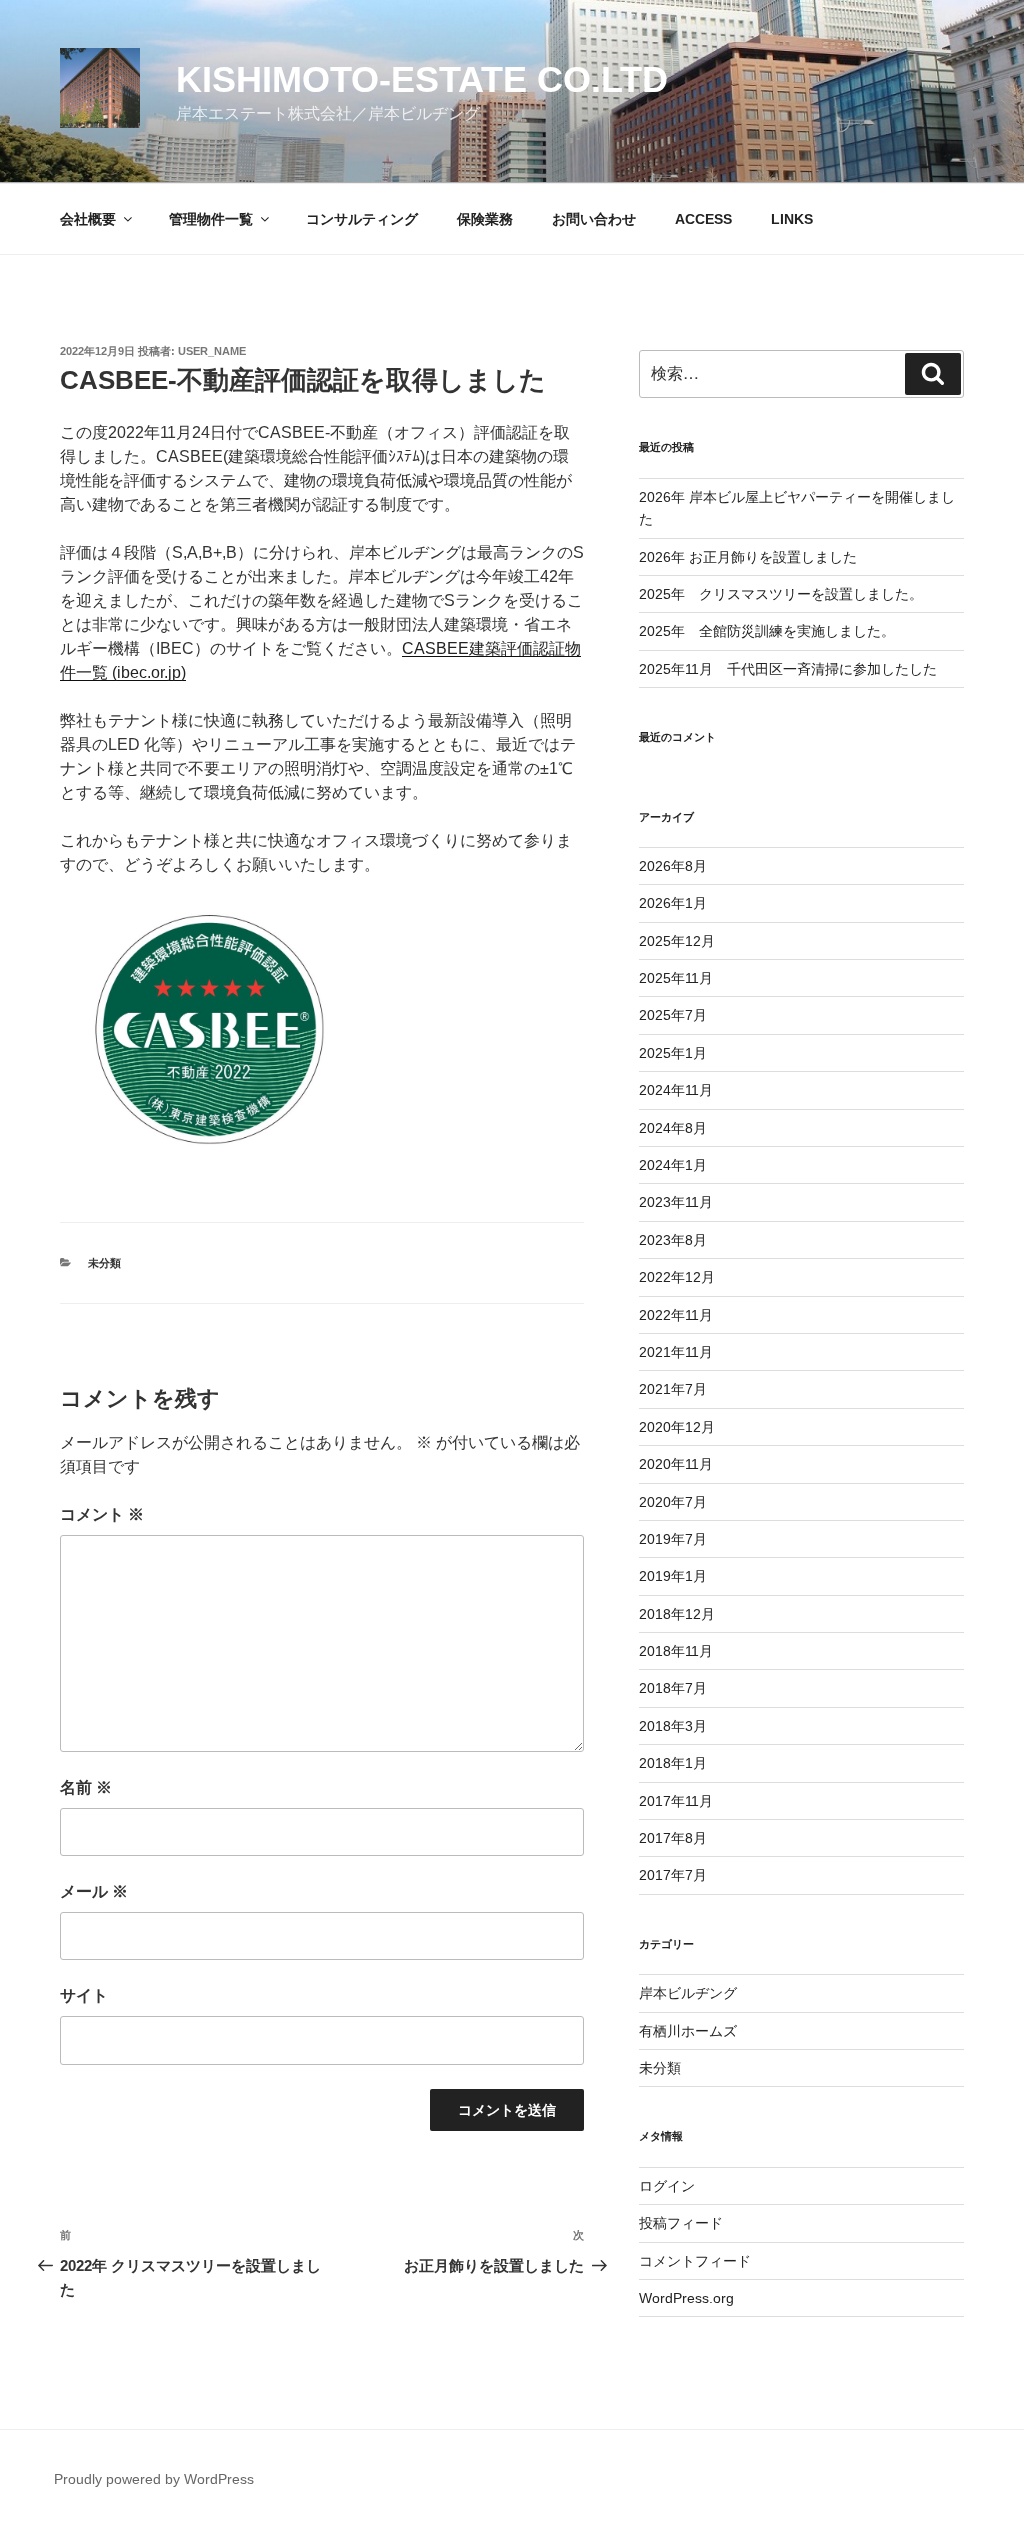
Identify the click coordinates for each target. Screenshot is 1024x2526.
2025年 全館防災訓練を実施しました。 (767, 631)
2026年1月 (673, 903)
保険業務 (485, 219)
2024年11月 (676, 1090)
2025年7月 (673, 1015)
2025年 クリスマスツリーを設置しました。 (781, 594)
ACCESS (703, 219)
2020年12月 (677, 1427)
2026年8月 (673, 866)
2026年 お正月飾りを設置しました (748, 557)
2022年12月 (677, 1277)
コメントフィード (695, 2261)
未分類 (104, 1263)
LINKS (792, 219)
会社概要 (88, 219)
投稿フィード (681, 2223)
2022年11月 (676, 1315)
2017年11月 (676, 1801)
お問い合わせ (594, 219)
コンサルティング (362, 219)
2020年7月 (673, 1502)
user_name (212, 351)
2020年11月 (676, 1464)
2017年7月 (673, 1875)
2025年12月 (677, 941)
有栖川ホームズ (688, 2031)
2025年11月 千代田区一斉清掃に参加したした (788, 669)
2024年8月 (673, 1128)
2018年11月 (676, 1651)
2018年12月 (677, 1614)
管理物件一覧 (211, 219)
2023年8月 (673, 1240)
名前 (86, 1787)
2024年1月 (673, 1165)
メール (94, 1891)
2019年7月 (673, 1539)
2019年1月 (673, 1576)
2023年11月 (676, 1202)
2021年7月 (673, 1389)
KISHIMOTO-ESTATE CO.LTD (422, 79)
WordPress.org (686, 2298)
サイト (84, 1995)
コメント (102, 1514)
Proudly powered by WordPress (154, 2479)
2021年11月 (676, 1352)
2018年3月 (673, 1726)
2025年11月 (676, 978)
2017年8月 (673, 1838)
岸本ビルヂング (688, 1993)
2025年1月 (673, 1053)
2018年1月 (673, 1763)
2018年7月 (673, 1688)
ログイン (667, 2186)
